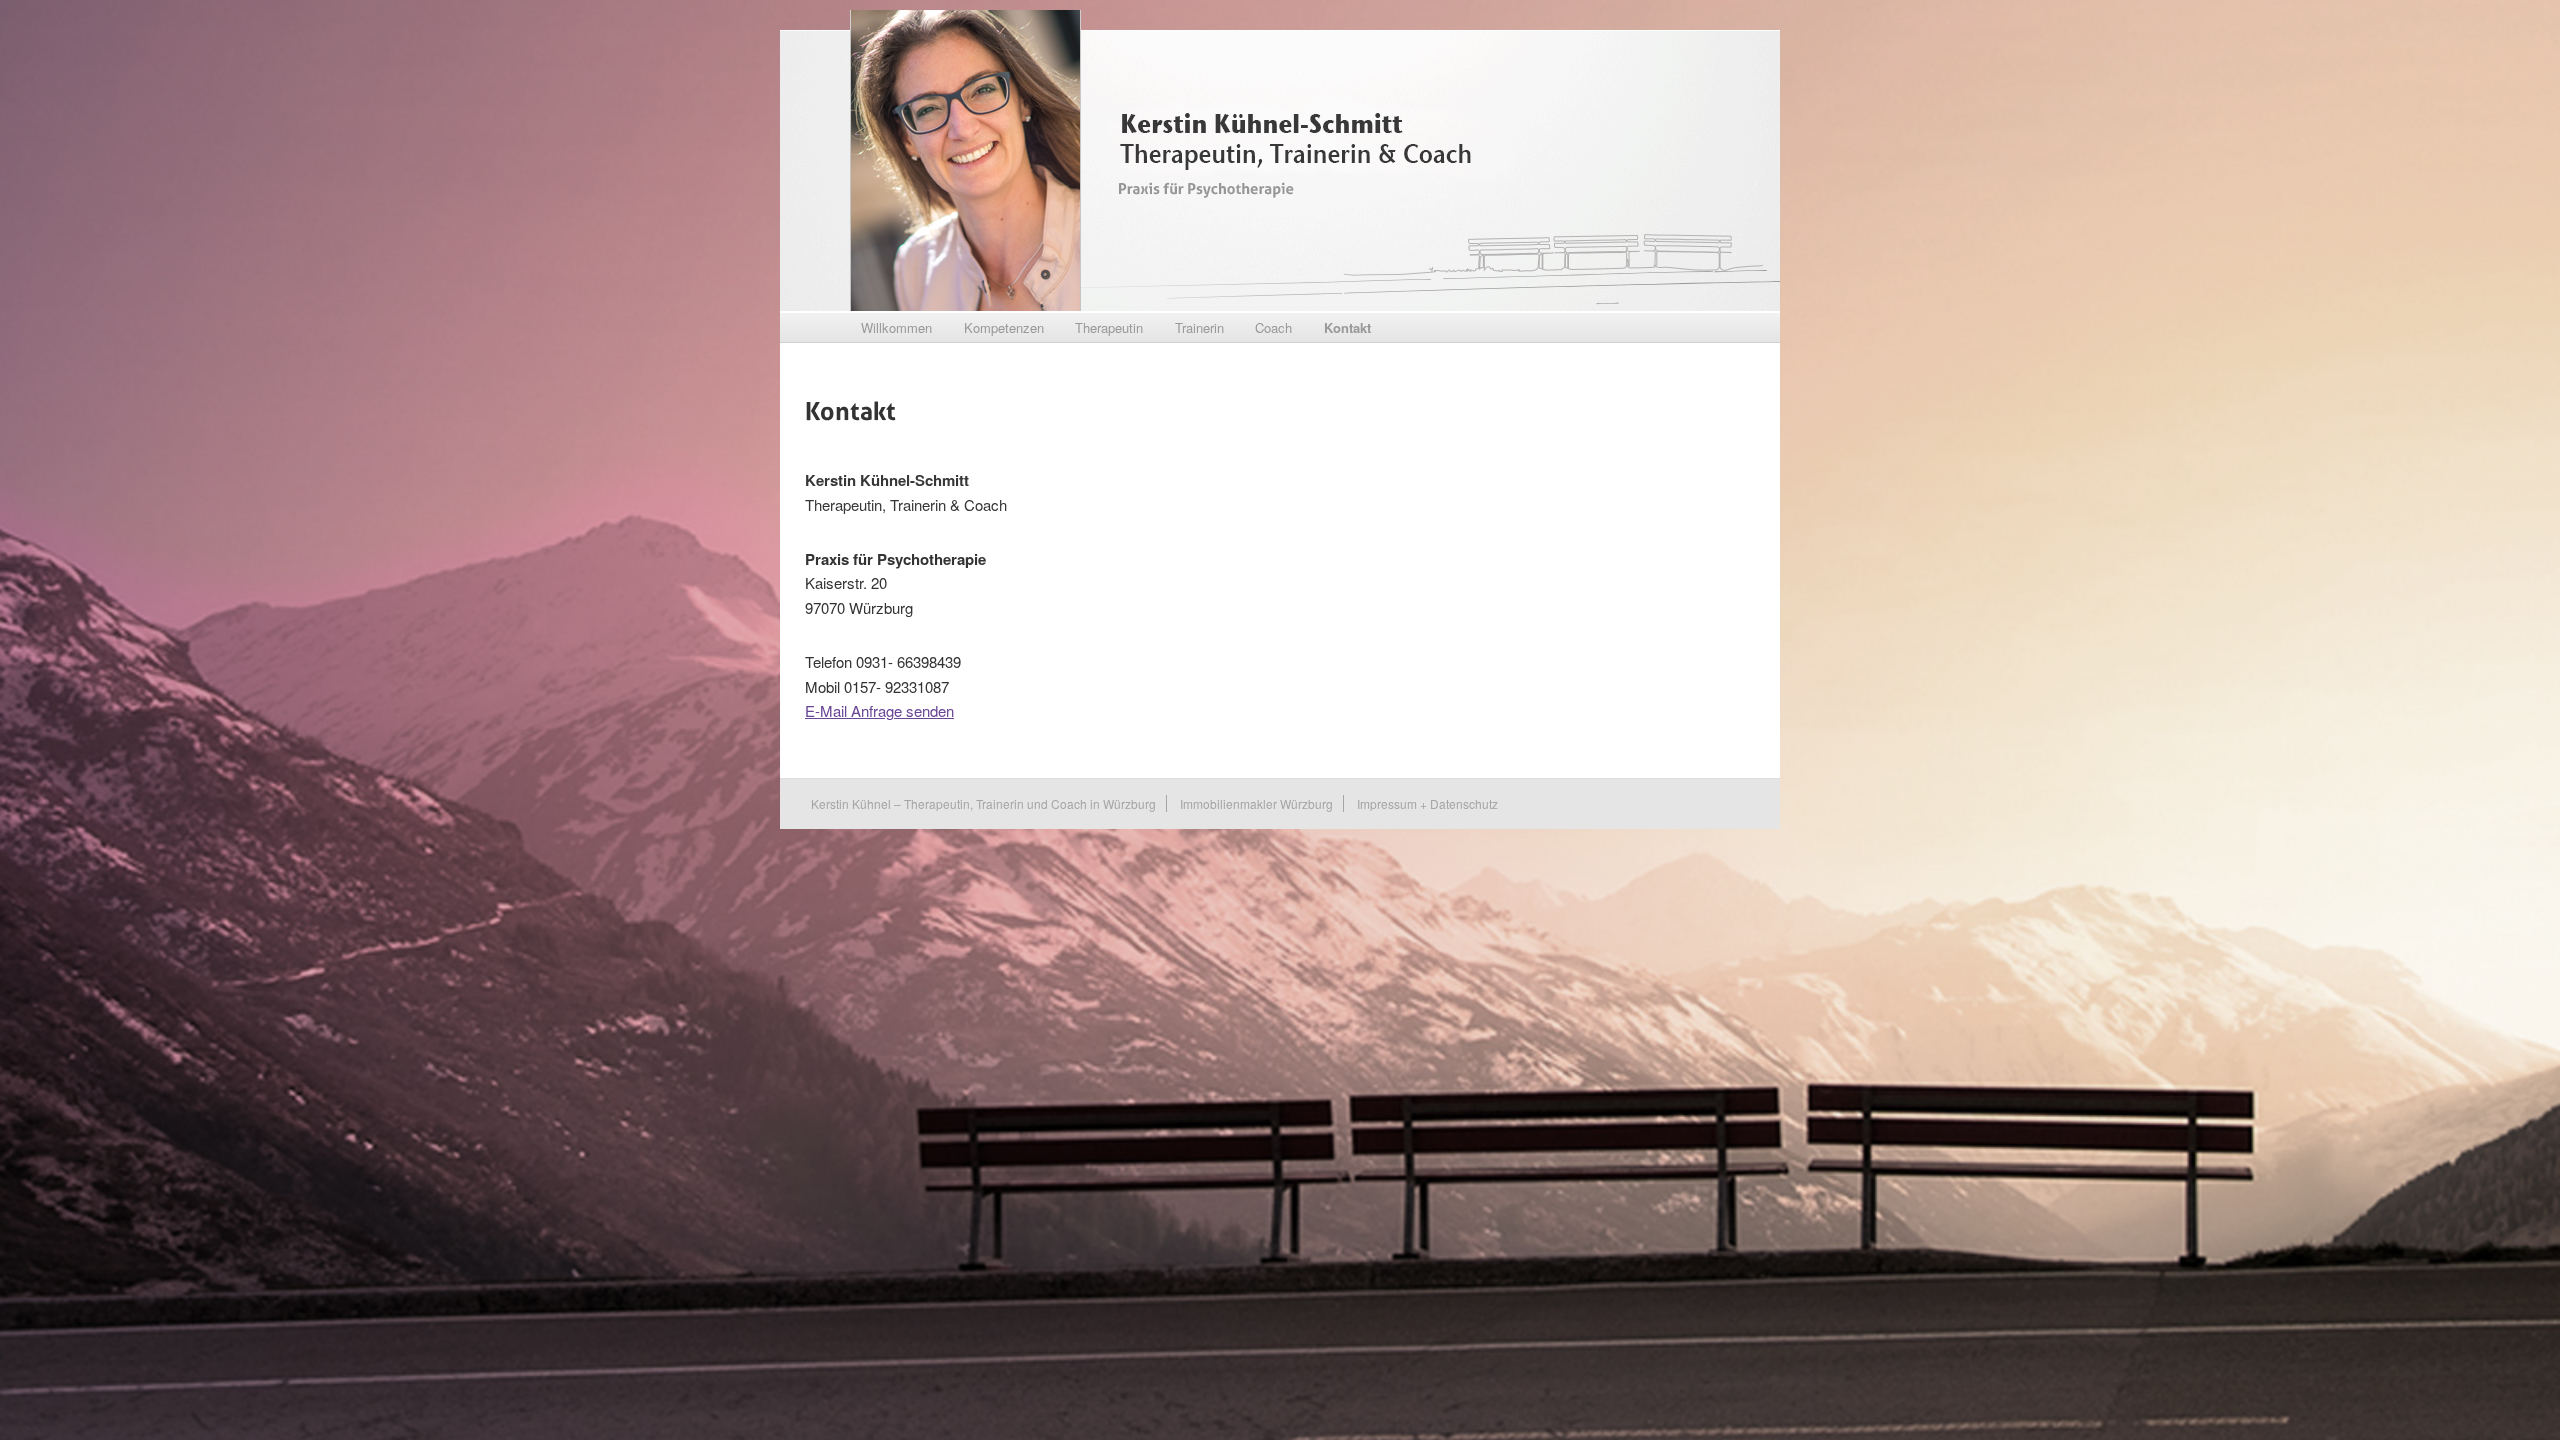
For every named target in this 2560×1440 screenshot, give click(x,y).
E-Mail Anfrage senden (879, 710)
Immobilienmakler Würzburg (1256, 803)
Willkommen (896, 327)
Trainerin (1199, 327)
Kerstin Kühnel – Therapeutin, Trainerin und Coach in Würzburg (983, 803)
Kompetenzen (1004, 327)
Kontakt (1347, 327)
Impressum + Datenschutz (1427, 803)
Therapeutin (1109, 327)
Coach (1273, 327)
